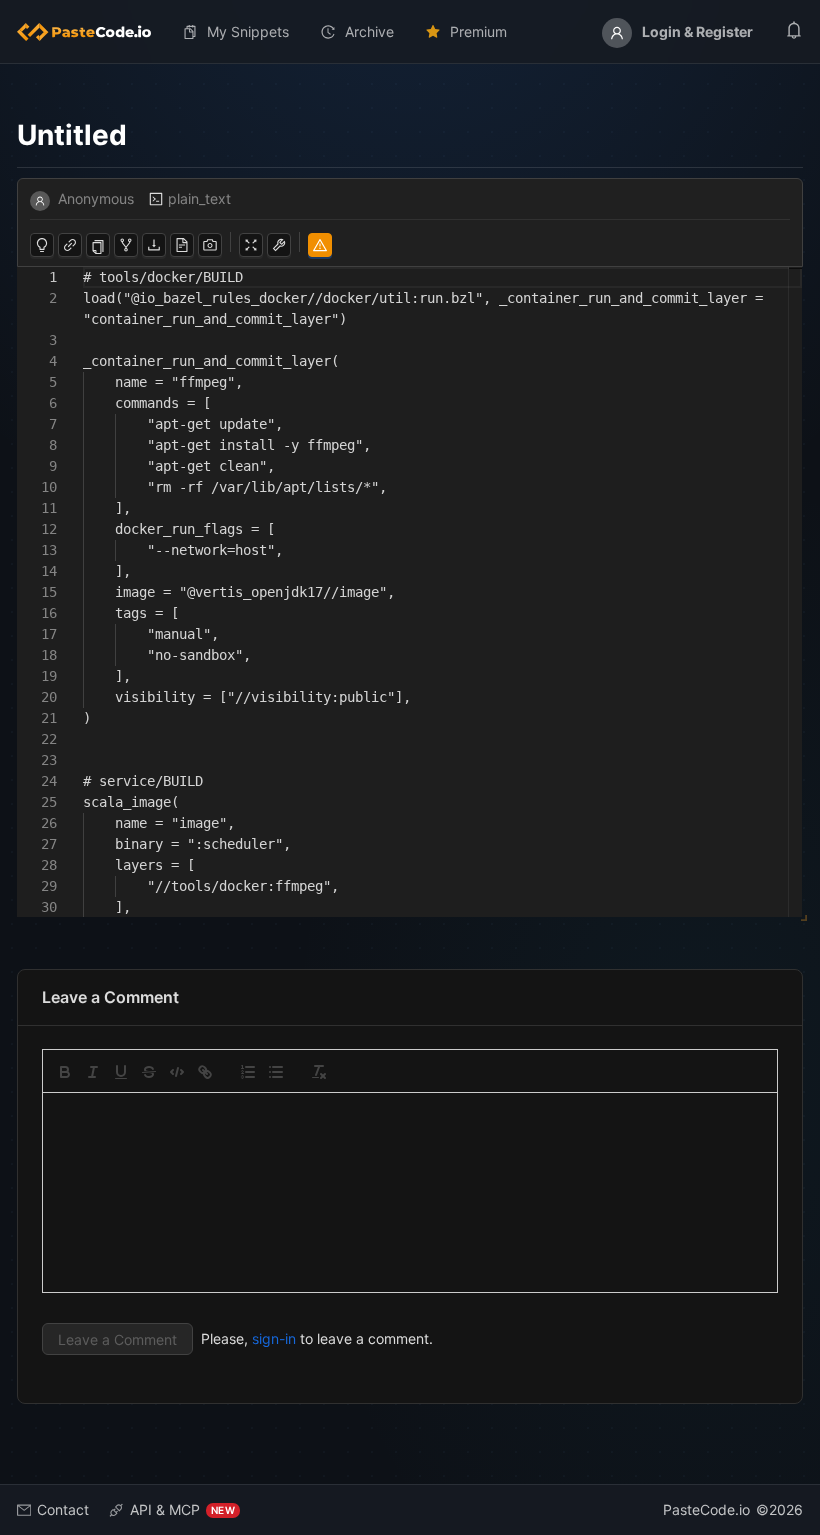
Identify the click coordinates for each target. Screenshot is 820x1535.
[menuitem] (92, 32)
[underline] (121, 1072)
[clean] (319, 1072)
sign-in (274, 1338)
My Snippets (248, 31)
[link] (205, 1072)
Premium (478, 31)
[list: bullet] (276, 1072)
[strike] (149, 1072)
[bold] (65, 1072)
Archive (369, 31)
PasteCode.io (706, 1509)
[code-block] (177, 1072)
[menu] (410, 32)
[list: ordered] (248, 1072)
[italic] (93, 1072)
